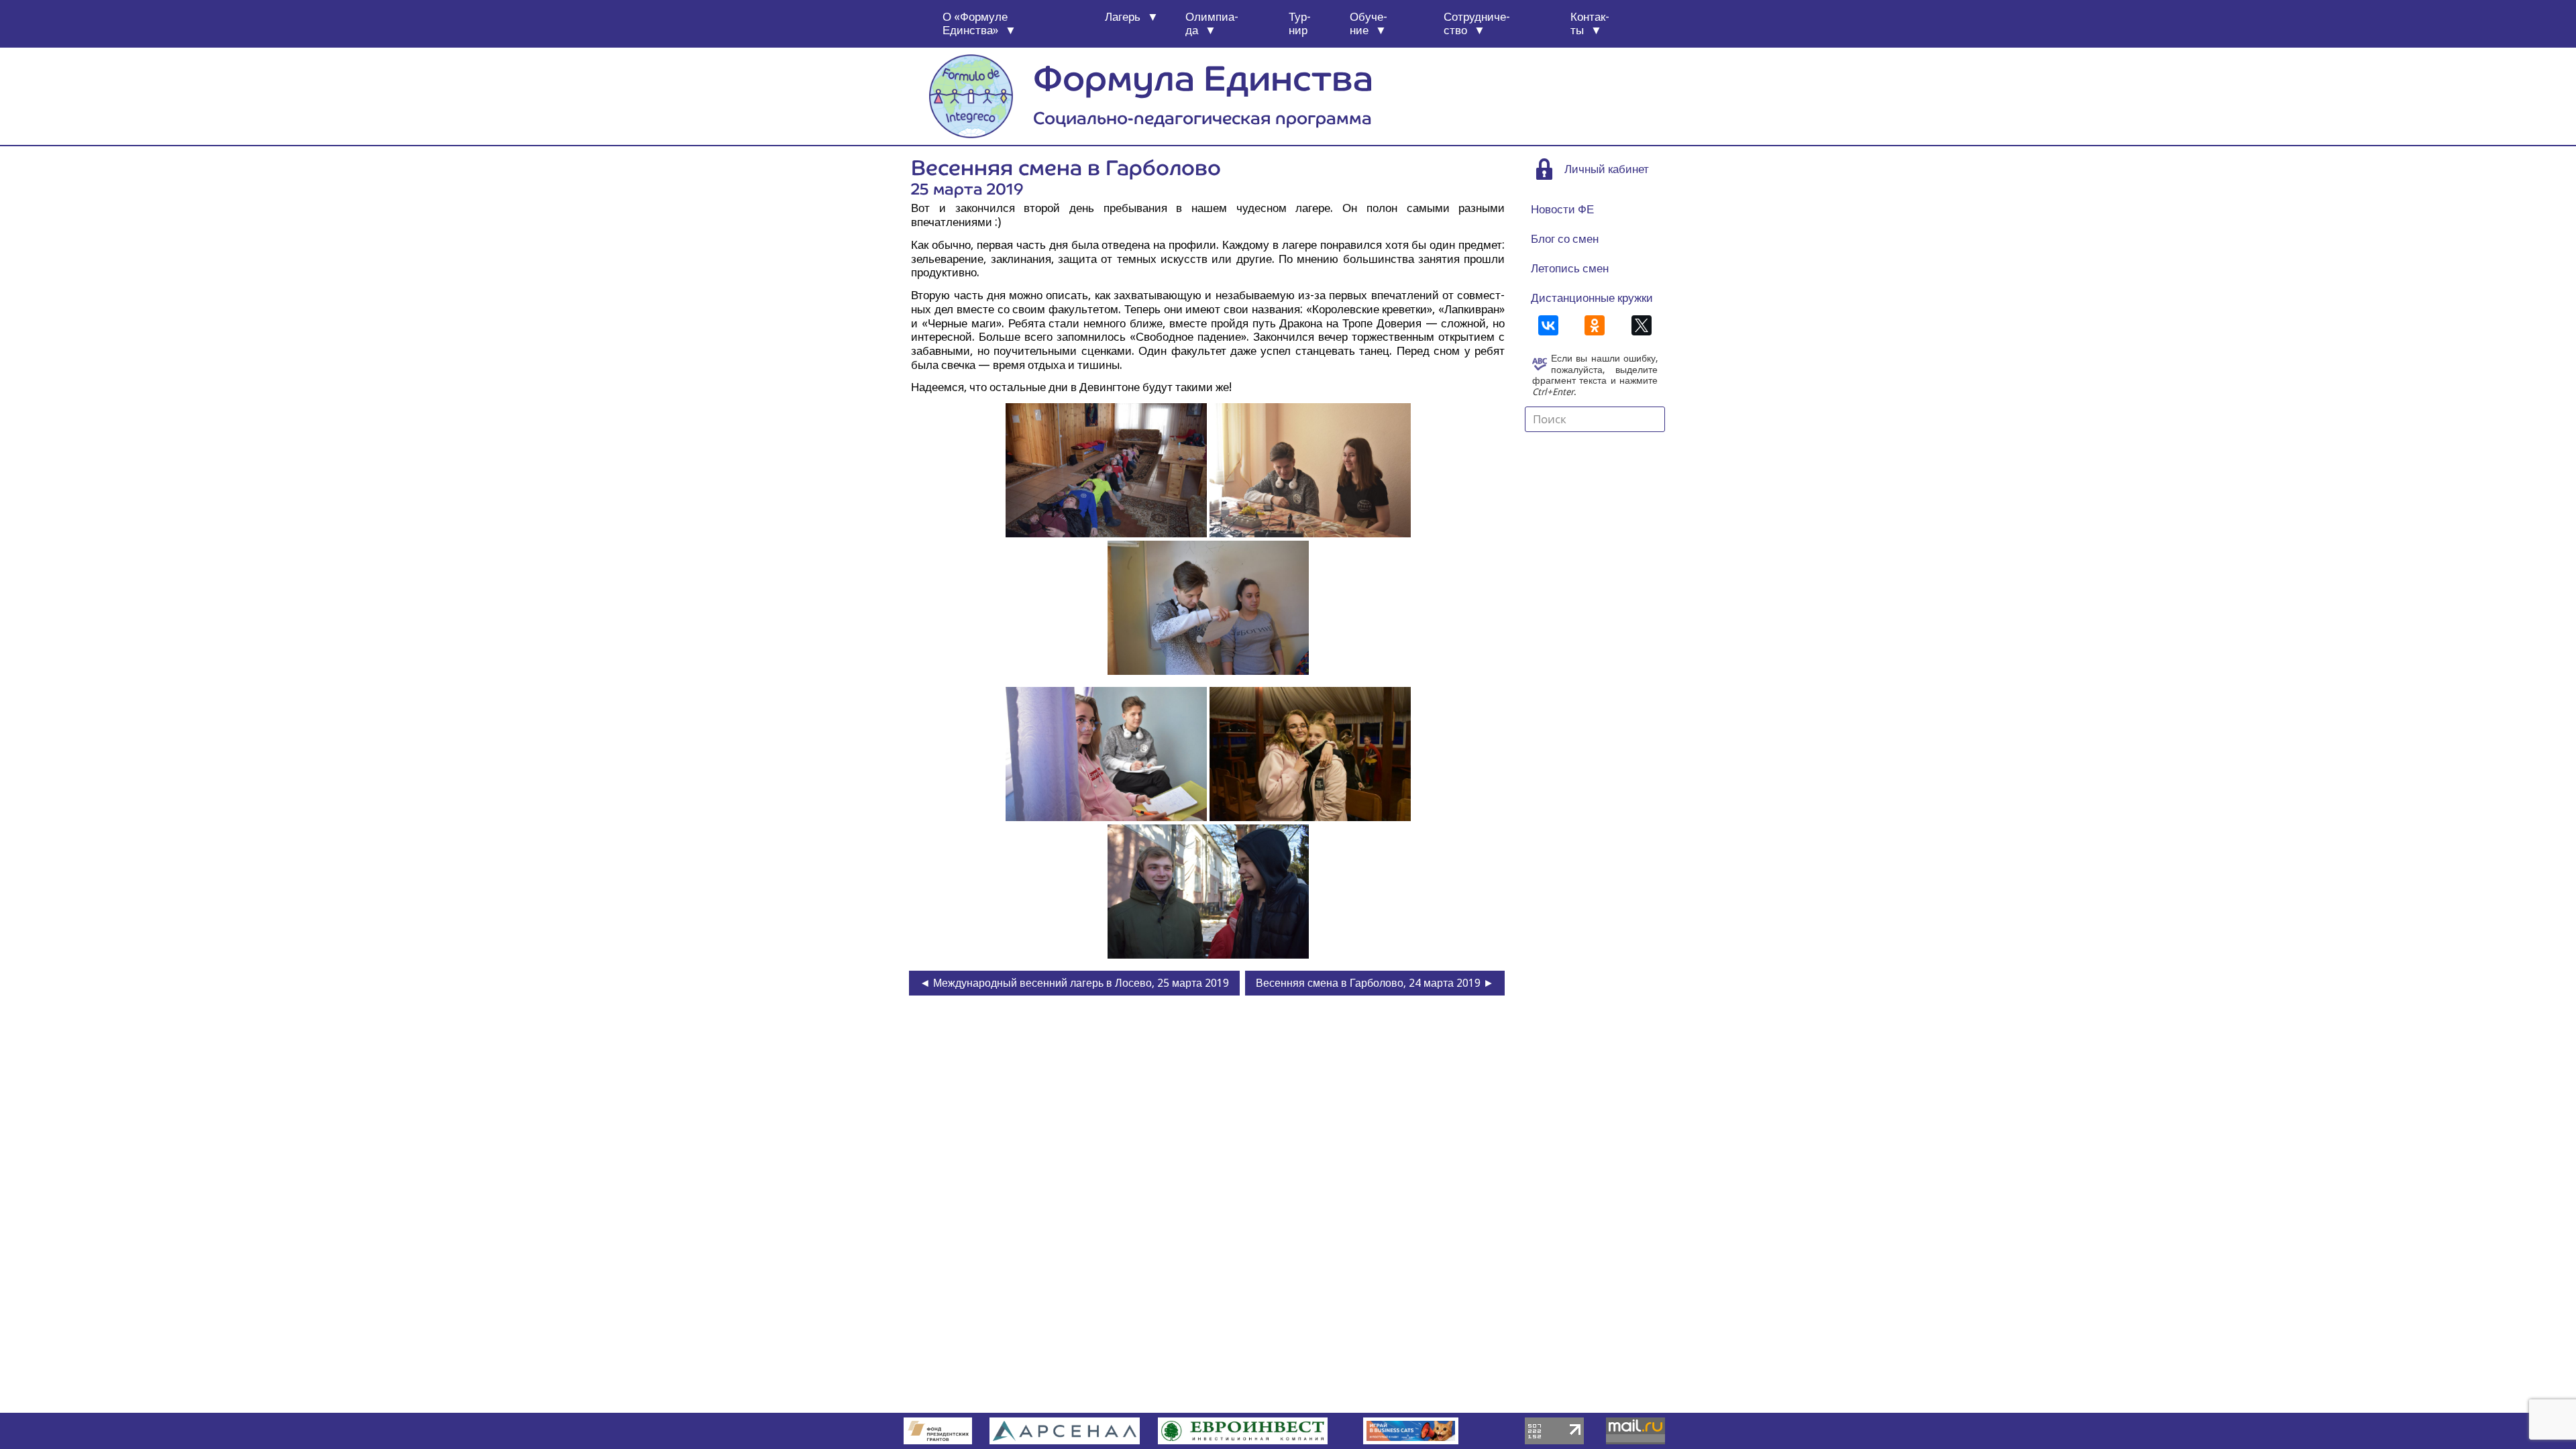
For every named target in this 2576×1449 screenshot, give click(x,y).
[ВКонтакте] (1548, 325)
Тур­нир (1300, 24)
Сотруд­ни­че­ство (1477, 24)
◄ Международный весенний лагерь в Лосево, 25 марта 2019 (1074, 983)
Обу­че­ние (1368, 24)
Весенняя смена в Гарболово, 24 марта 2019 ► (1375, 983)
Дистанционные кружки (1592, 298)
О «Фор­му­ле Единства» (975, 24)
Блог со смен (1565, 239)
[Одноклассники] (1595, 325)
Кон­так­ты (1590, 24)
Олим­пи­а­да (1212, 24)
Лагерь (1123, 17)
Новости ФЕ (1562, 209)
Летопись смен (1570, 268)
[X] (1642, 325)
